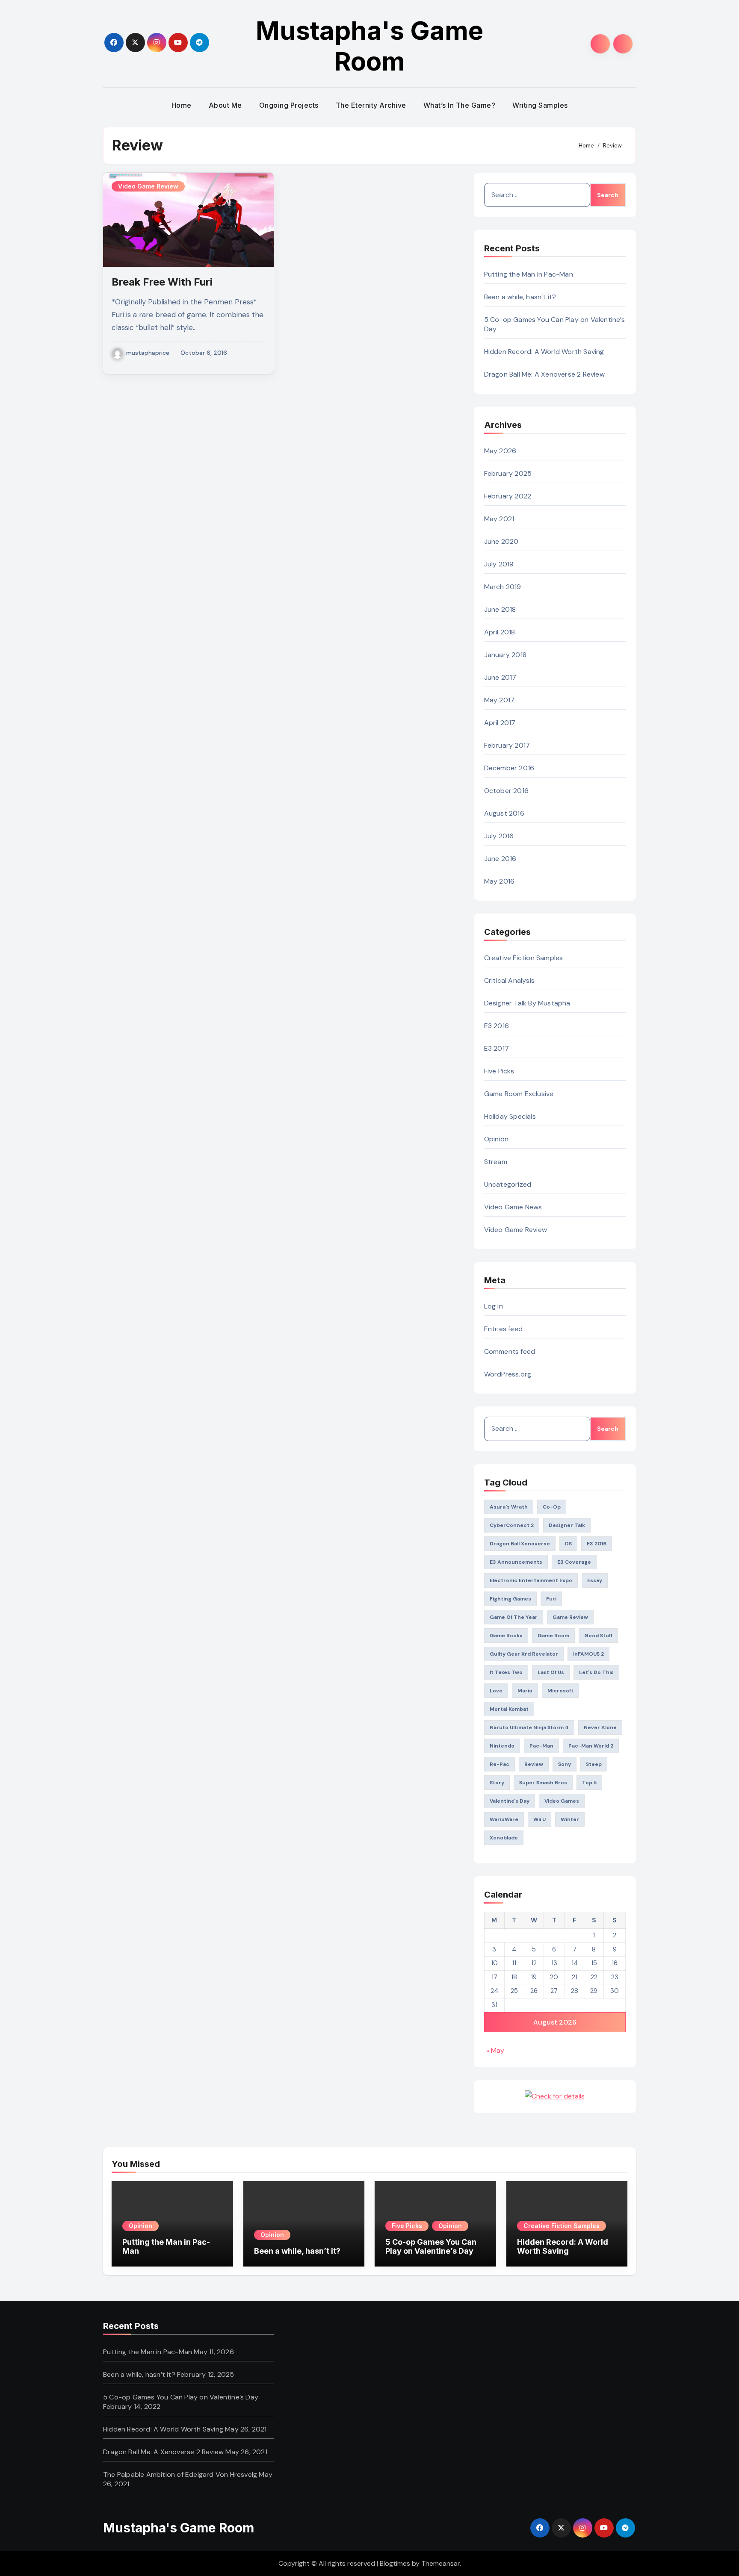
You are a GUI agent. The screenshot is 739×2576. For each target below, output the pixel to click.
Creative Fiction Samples (524, 958)
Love (496, 1691)
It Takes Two (506, 1672)
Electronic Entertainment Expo (531, 1580)
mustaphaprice (148, 353)
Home (182, 105)
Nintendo (502, 1746)
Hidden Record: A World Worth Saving (544, 352)
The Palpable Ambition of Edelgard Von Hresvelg (180, 2474)
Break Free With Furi (162, 282)
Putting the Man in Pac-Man (529, 274)
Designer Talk (567, 1525)
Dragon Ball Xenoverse (520, 1544)
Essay (595, 1580)
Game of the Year (514, 1617)
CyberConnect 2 (512, 1525)
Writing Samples (540, 105)
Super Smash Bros (543, 1783)
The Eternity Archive (371, 105)
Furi (551, 1599)
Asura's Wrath (509, 1507)
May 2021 (499, 519)
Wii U (539, 1819)
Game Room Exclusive (519, 1094)
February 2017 (507, 745)
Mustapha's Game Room (369, 46)
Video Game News (513, 1207)
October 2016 (506, 791)
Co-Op (552, 1507)
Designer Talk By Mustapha (527, 1003)
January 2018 (505, 655)
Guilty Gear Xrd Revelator (524, 1654)
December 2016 (509, 768)
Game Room (553, 1636)
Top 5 (589, 1783)
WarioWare (504, 1819)
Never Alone (600, 1727)
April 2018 (500, 632)
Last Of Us (551, 1672)
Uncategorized (508, 1184)
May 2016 (500, 881)
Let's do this (596, 1672)
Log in (494, 1306)
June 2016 (500, 859)
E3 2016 (497, 1026)
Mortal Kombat (509, 1709)
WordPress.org (508, 1374)
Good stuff (598, 1636)
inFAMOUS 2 (588, 1654)
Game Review (570, 1617)
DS (568, 1544)
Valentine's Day (510, 1801)
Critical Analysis (509, 980)
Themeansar (440, 2563)
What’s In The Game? (460, 105)
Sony (565, 1764)
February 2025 (508, 473)
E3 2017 (497, 1048)
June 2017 (500, 677)
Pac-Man (541, 1746)
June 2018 (500, 609)
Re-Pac (500, 1764)
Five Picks (499, 1071)
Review (534, 1764)
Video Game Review (148, 186)
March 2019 (503, 587)
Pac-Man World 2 (591, 1746)
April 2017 (500, 723)
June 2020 (501, 541)
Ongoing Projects (289, 105)
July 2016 (499, 836)
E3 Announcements (516, 1562)
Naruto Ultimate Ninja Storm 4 (529, 1727)
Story (497, 1783)
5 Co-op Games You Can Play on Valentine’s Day (431, 2247)
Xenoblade (504, 1838)
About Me (225, 105)
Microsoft (560, 1691)
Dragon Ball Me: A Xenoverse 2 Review (544, 374)
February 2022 (508, 496)
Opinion (496, 1139)
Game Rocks (506, 1636)
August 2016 (504, 813)
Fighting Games (510, 1599)
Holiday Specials (510, 1116)
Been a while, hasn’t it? (520, 297)
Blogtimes (395, 2563)
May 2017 (500, 700)
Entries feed (503, 1329)
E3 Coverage (574, 1562)
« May (495, 2050)
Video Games (562, 1801)
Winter (570, 1819)
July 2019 (499, 564)
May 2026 (500, 451)
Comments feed (510, 1351)
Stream (496, 1162)
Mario (525, 1691)
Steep (594, 1764)
